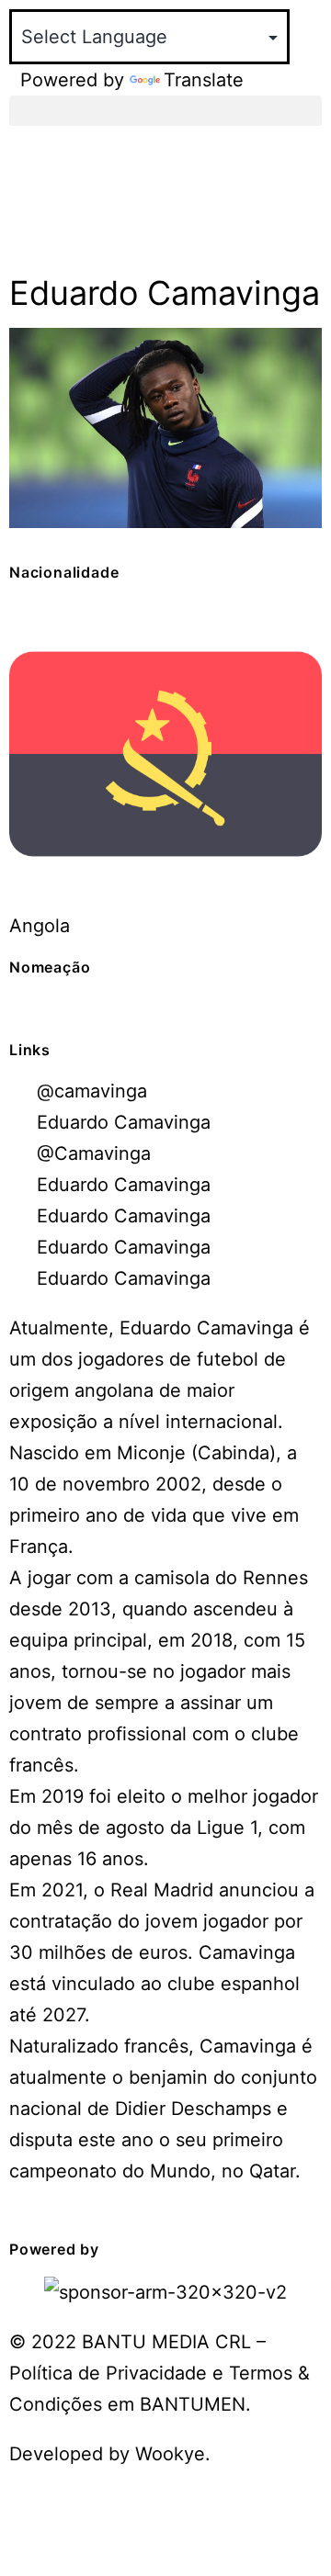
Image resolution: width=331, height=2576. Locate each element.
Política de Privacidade (111, 2373)
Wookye (170, 2454)
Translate (204, 80)
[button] (165, 111)
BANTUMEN (193, 2404)
